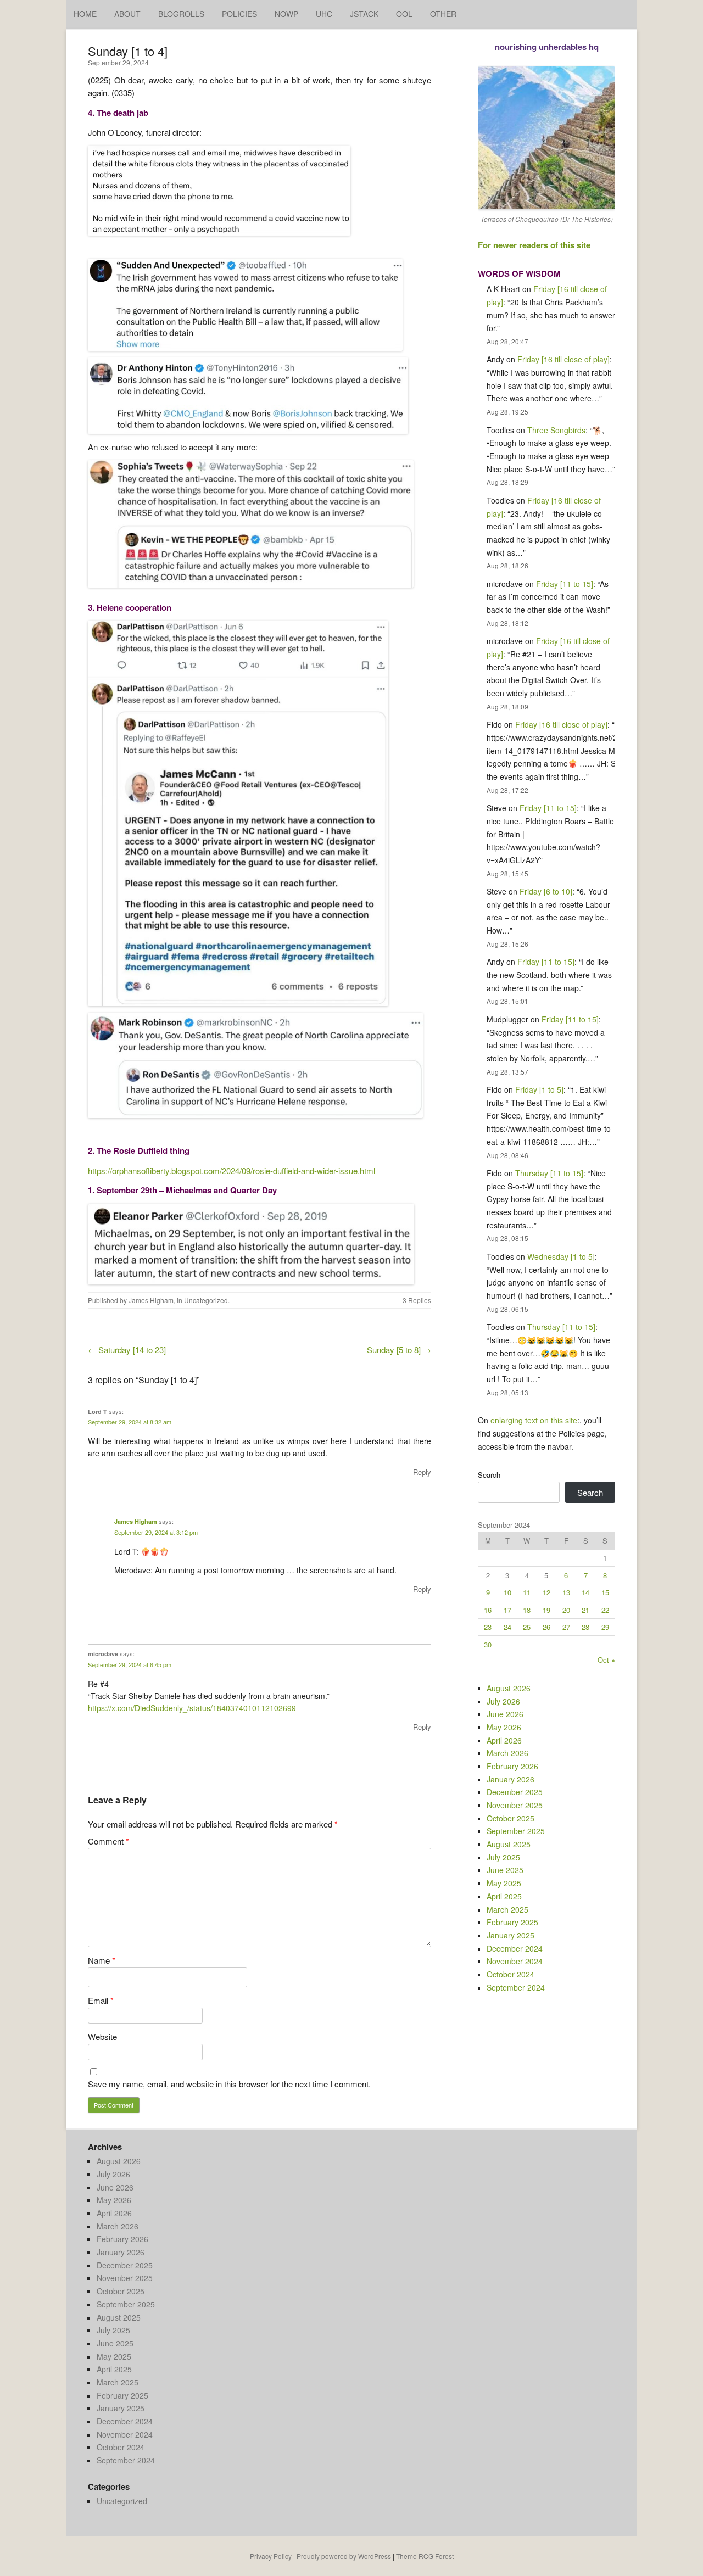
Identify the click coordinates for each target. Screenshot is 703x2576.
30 (488, 1644)
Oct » (606, 1660)
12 (546, 1592)
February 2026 (512, 1766)
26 (546, 1627)
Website (102, 2036)
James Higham (151, 1300)
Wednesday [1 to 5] (561, 1256)
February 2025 (512, 1922)
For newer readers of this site (534, 245)
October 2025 (510, 1818)
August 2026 (509, 1688)
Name (102, 1960)
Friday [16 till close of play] (563, 359)
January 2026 (510, 1779)
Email (101, 2000)
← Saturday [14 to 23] (127, 1350)
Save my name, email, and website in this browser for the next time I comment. (229, 2084)
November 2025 (515, 1805)
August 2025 (509, 1844)
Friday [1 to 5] (539, 1089)
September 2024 (516, 1987)
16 (488, 1610)
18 (527, 1610)
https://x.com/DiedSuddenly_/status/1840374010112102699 (192, 1708)
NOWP (286, 14)
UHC (324, 14)
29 (605, 1627)
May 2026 (504, 1727)
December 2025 (515, 1792)
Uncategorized (206, 1300)
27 (566, 1627)
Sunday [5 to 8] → (399, 1350)
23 (488, 1627)
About (127, 14)
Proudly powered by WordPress (344, 2556)
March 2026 (507, 1753)
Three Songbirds (556, 430)
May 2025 (504, 1883)
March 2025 (507, 1909)
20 (566, 1610)
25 (527, 1627)
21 (585, 1610)
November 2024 (515, 1961)
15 (605, 1592)
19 (546, 1610)
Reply (422, 1472)
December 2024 (515, 1948)
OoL (404, 14)
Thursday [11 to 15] (549, 1173)
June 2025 (505, 1870)
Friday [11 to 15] (565, 584)
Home (85, 14)
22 (605, 1610)
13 (566, 1592)
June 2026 (505, 1714)
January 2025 (510, 1935)
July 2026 (503, 1701)
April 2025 (504, 1896)
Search (489, 1475)
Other (443, 14)
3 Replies (417, 1300)
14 (585, 1592)
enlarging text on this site (534, 1420)
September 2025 (516, 1831)
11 (527, 1592)
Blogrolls (181, 14)
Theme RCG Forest (425, 2556)
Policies (239, 14)
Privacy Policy (271, 2556)
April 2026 (504, 1740)
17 (507, 1610)
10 (507, 1592)
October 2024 (510, 1974)
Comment (108, 1841)
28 (585, 1627)
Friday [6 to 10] (546, 891)
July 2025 (503, 1857)
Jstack (364, 14)
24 (507, 1627)
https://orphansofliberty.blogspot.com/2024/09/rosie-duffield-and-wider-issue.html (231, 1170)
